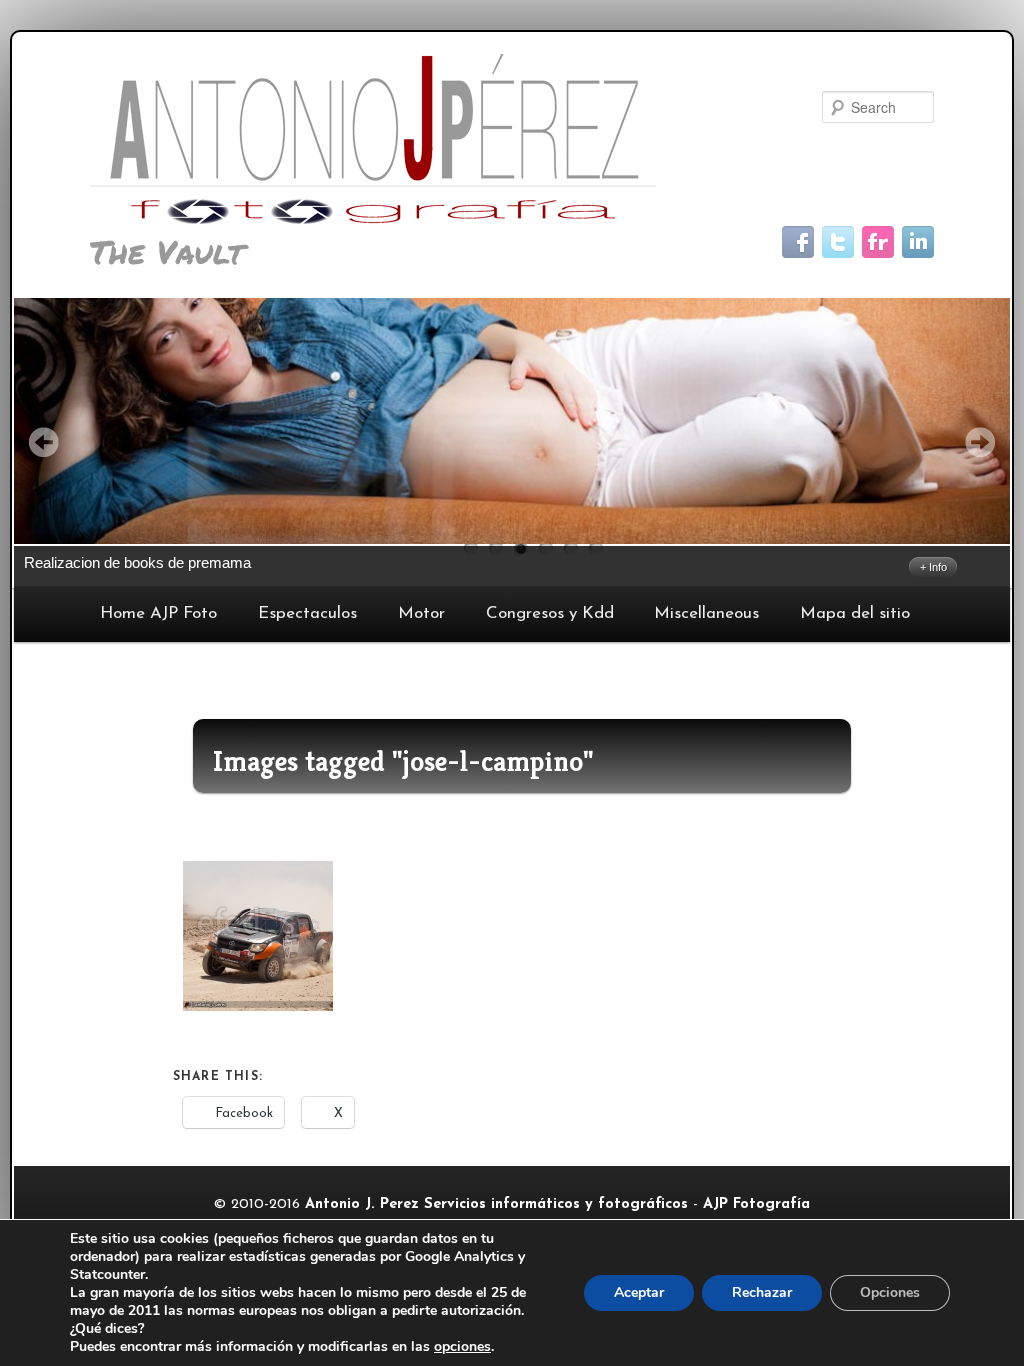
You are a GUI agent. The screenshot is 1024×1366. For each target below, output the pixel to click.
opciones (462, 1347)
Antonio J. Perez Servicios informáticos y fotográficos (496, 1204)
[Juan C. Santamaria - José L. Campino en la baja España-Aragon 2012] (258, 936)
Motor (421, 613)
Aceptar (639, 1292)
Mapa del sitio (855, 613)
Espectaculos (307, 613)
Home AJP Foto (158, 613)
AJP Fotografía (756, 1204)
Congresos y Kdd (550, 613)
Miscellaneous (706, 613)
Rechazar (762, 1292)
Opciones (890, 1292)
